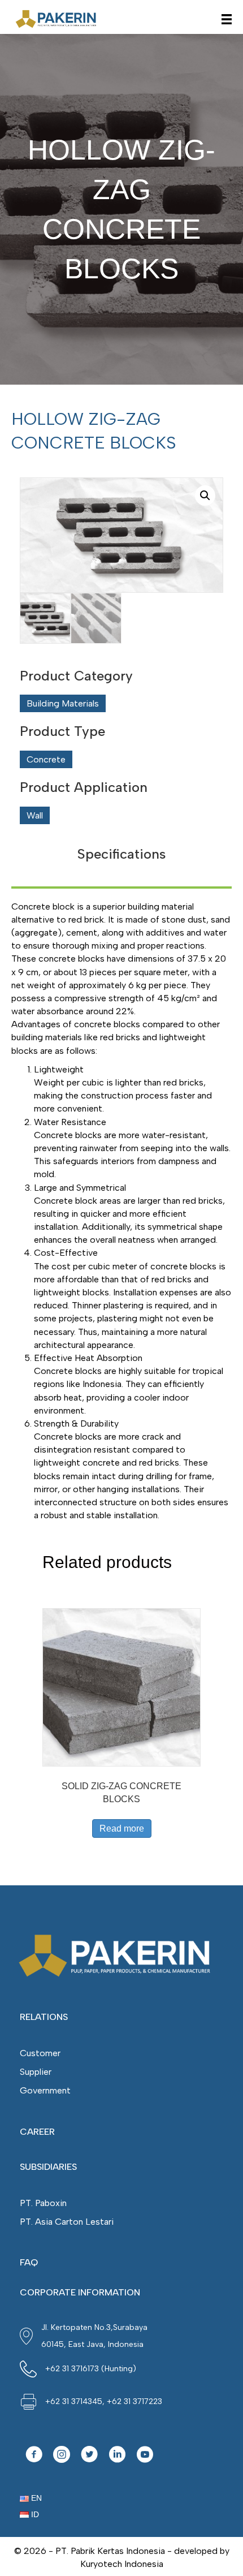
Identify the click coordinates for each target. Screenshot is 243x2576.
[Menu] (227, 19)
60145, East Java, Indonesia (92, 2344)
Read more (122, 1828)
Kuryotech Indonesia (122, 2564)
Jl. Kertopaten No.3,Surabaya (94, 2327)
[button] (34, 2456)
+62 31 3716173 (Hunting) (91, 2369)
